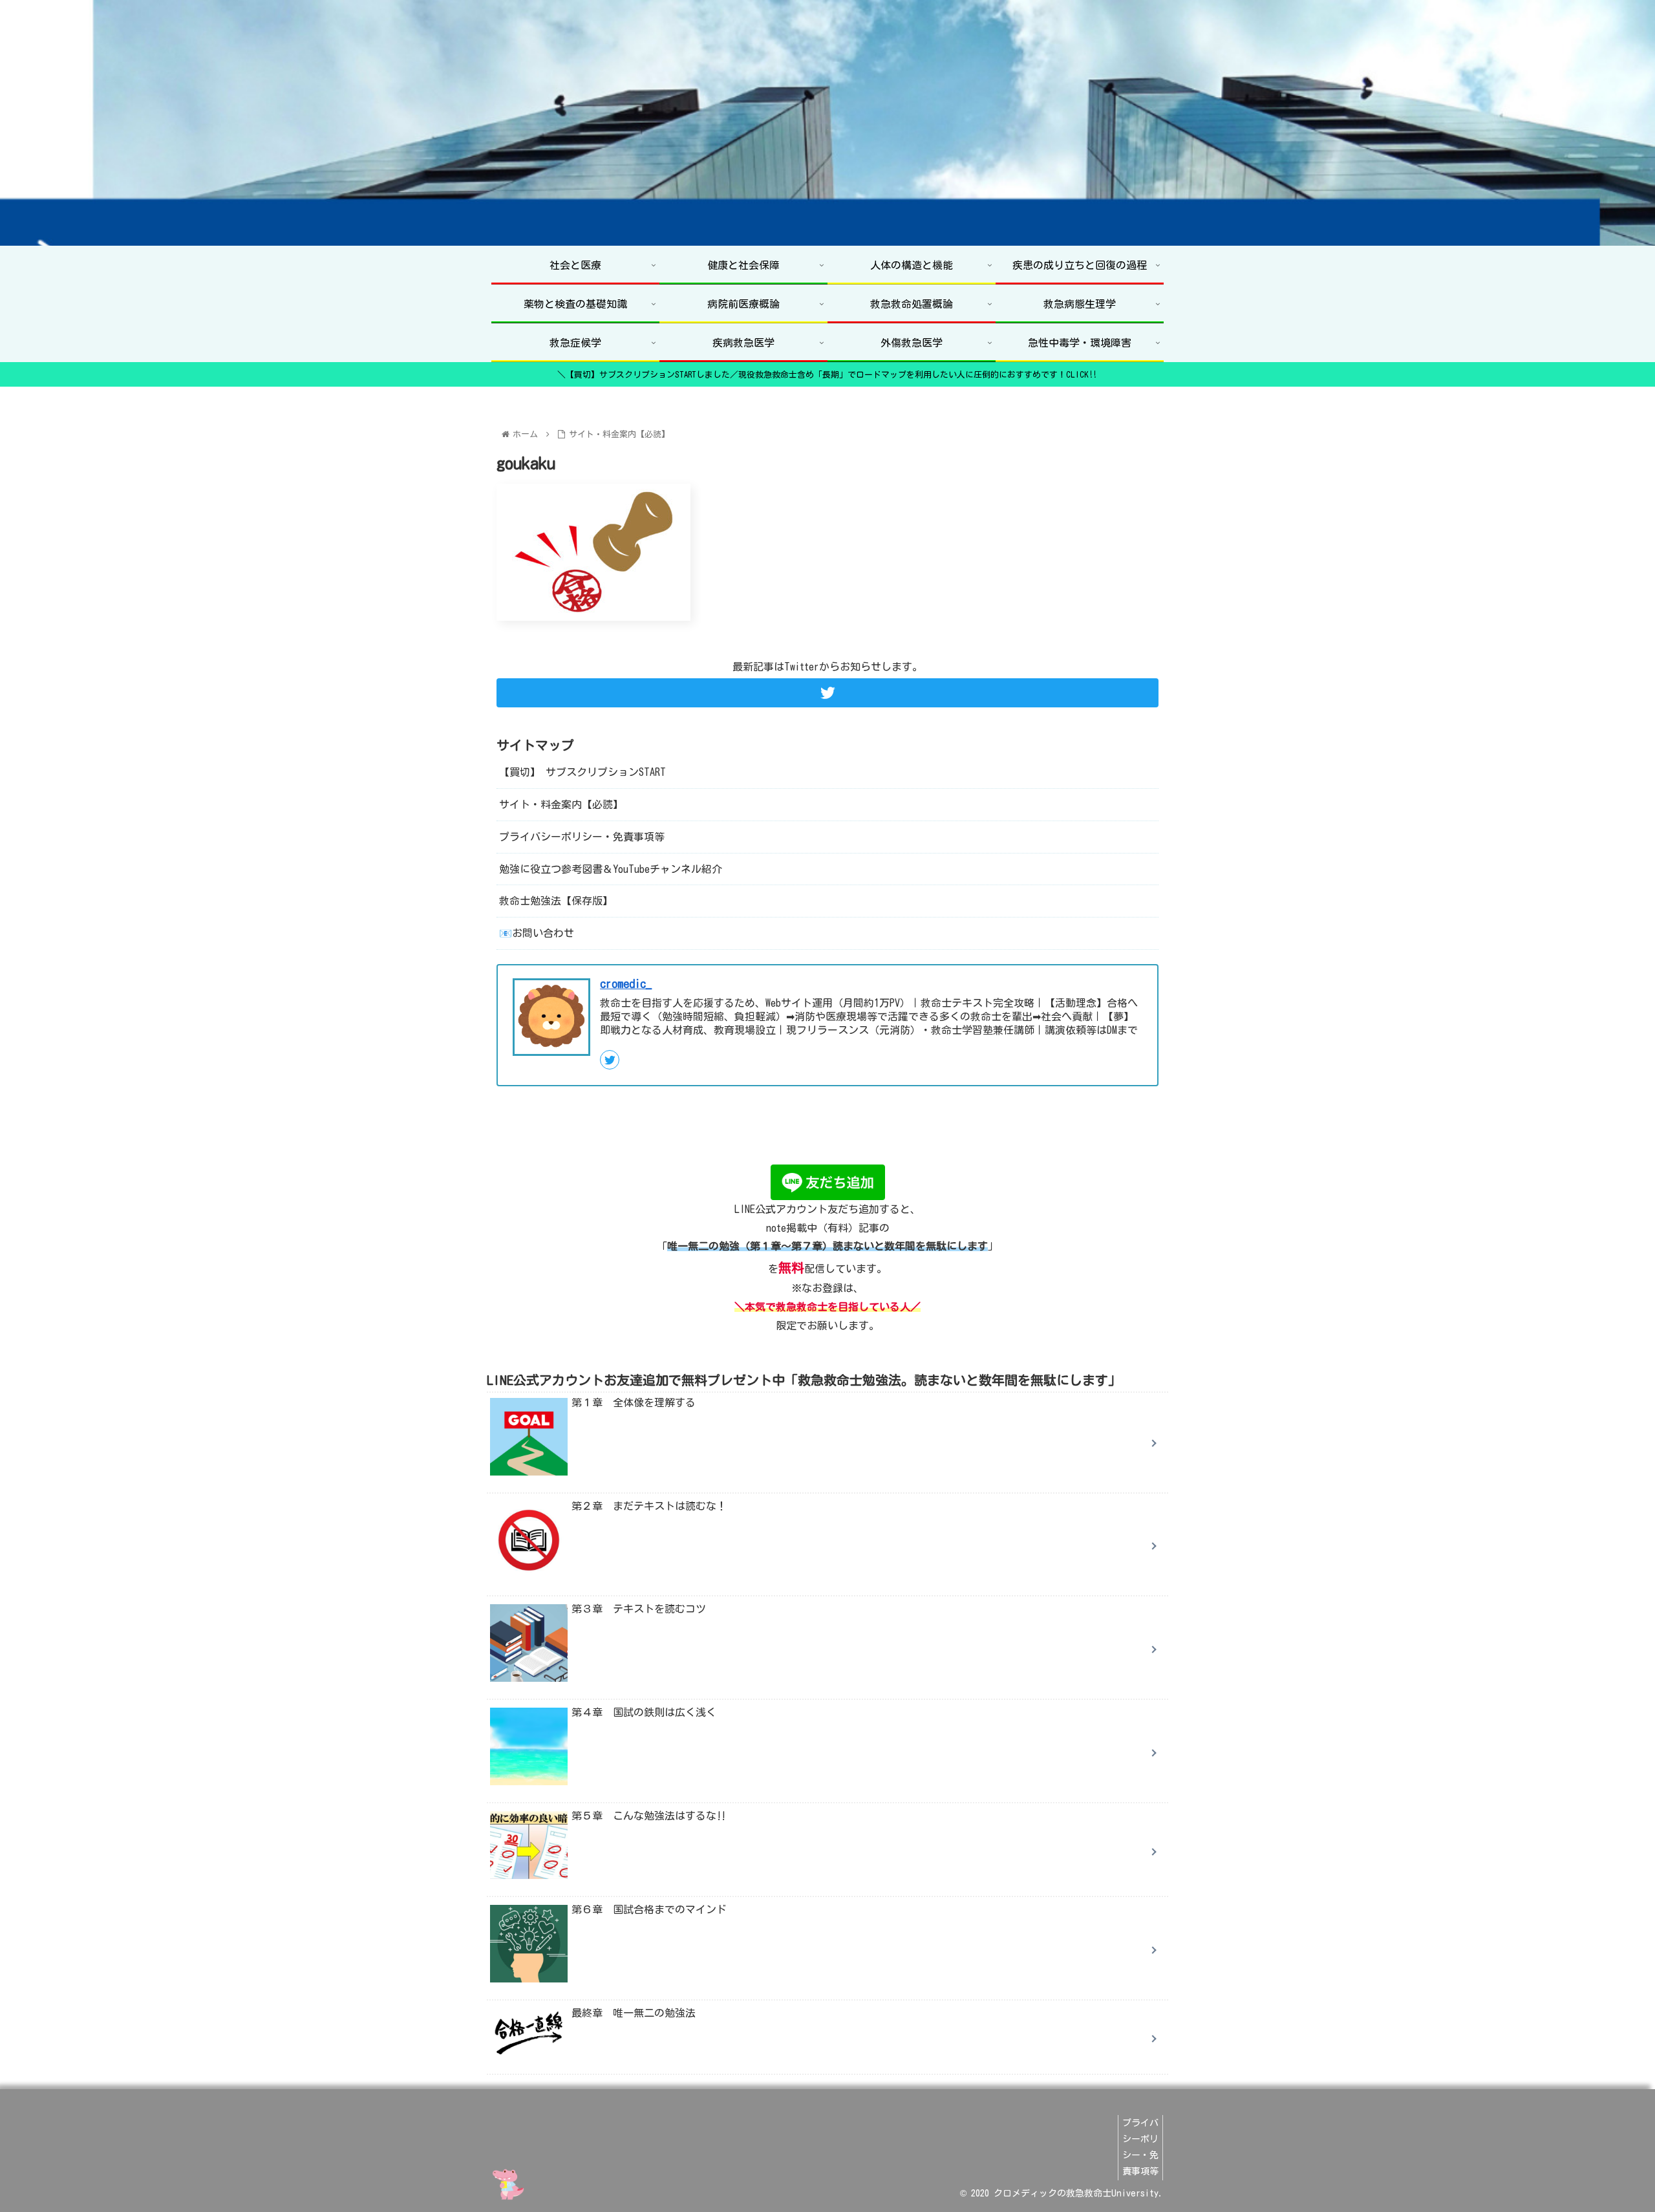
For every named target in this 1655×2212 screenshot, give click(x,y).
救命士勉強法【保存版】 (556, 901)
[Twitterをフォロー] (827, 693)
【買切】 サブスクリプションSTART (582, 772)
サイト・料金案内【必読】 (561, 804)
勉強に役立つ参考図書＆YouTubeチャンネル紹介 (611, 868)
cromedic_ (626, 983)
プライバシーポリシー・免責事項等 (582, 836)
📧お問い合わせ (537, 933)
